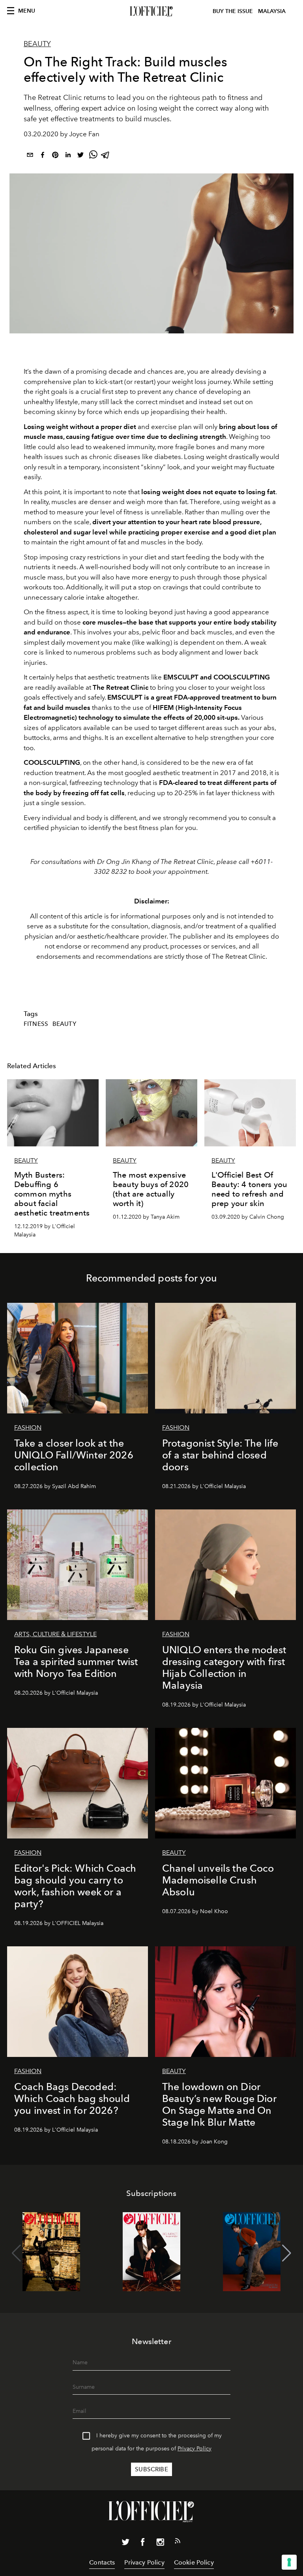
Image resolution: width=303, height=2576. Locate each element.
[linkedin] (68, 156)
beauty (64, 1024)
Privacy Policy (195, 2449)
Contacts (102, 2562)
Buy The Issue (233, 11)
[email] (30, 156)
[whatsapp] (93, 156)
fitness (36, 1024)
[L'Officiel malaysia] (151, 11)
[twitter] (80, 156)
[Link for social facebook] (143, 2544)
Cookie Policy (194, 2562)
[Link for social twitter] (125, 2544)
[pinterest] (55, 156)
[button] (287, 2253)
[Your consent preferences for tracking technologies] (289, 2562)
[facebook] (43, 156)
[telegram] (106, 156)
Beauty (37, 44)
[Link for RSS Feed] (178, 2542)
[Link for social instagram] (160, 2544)
